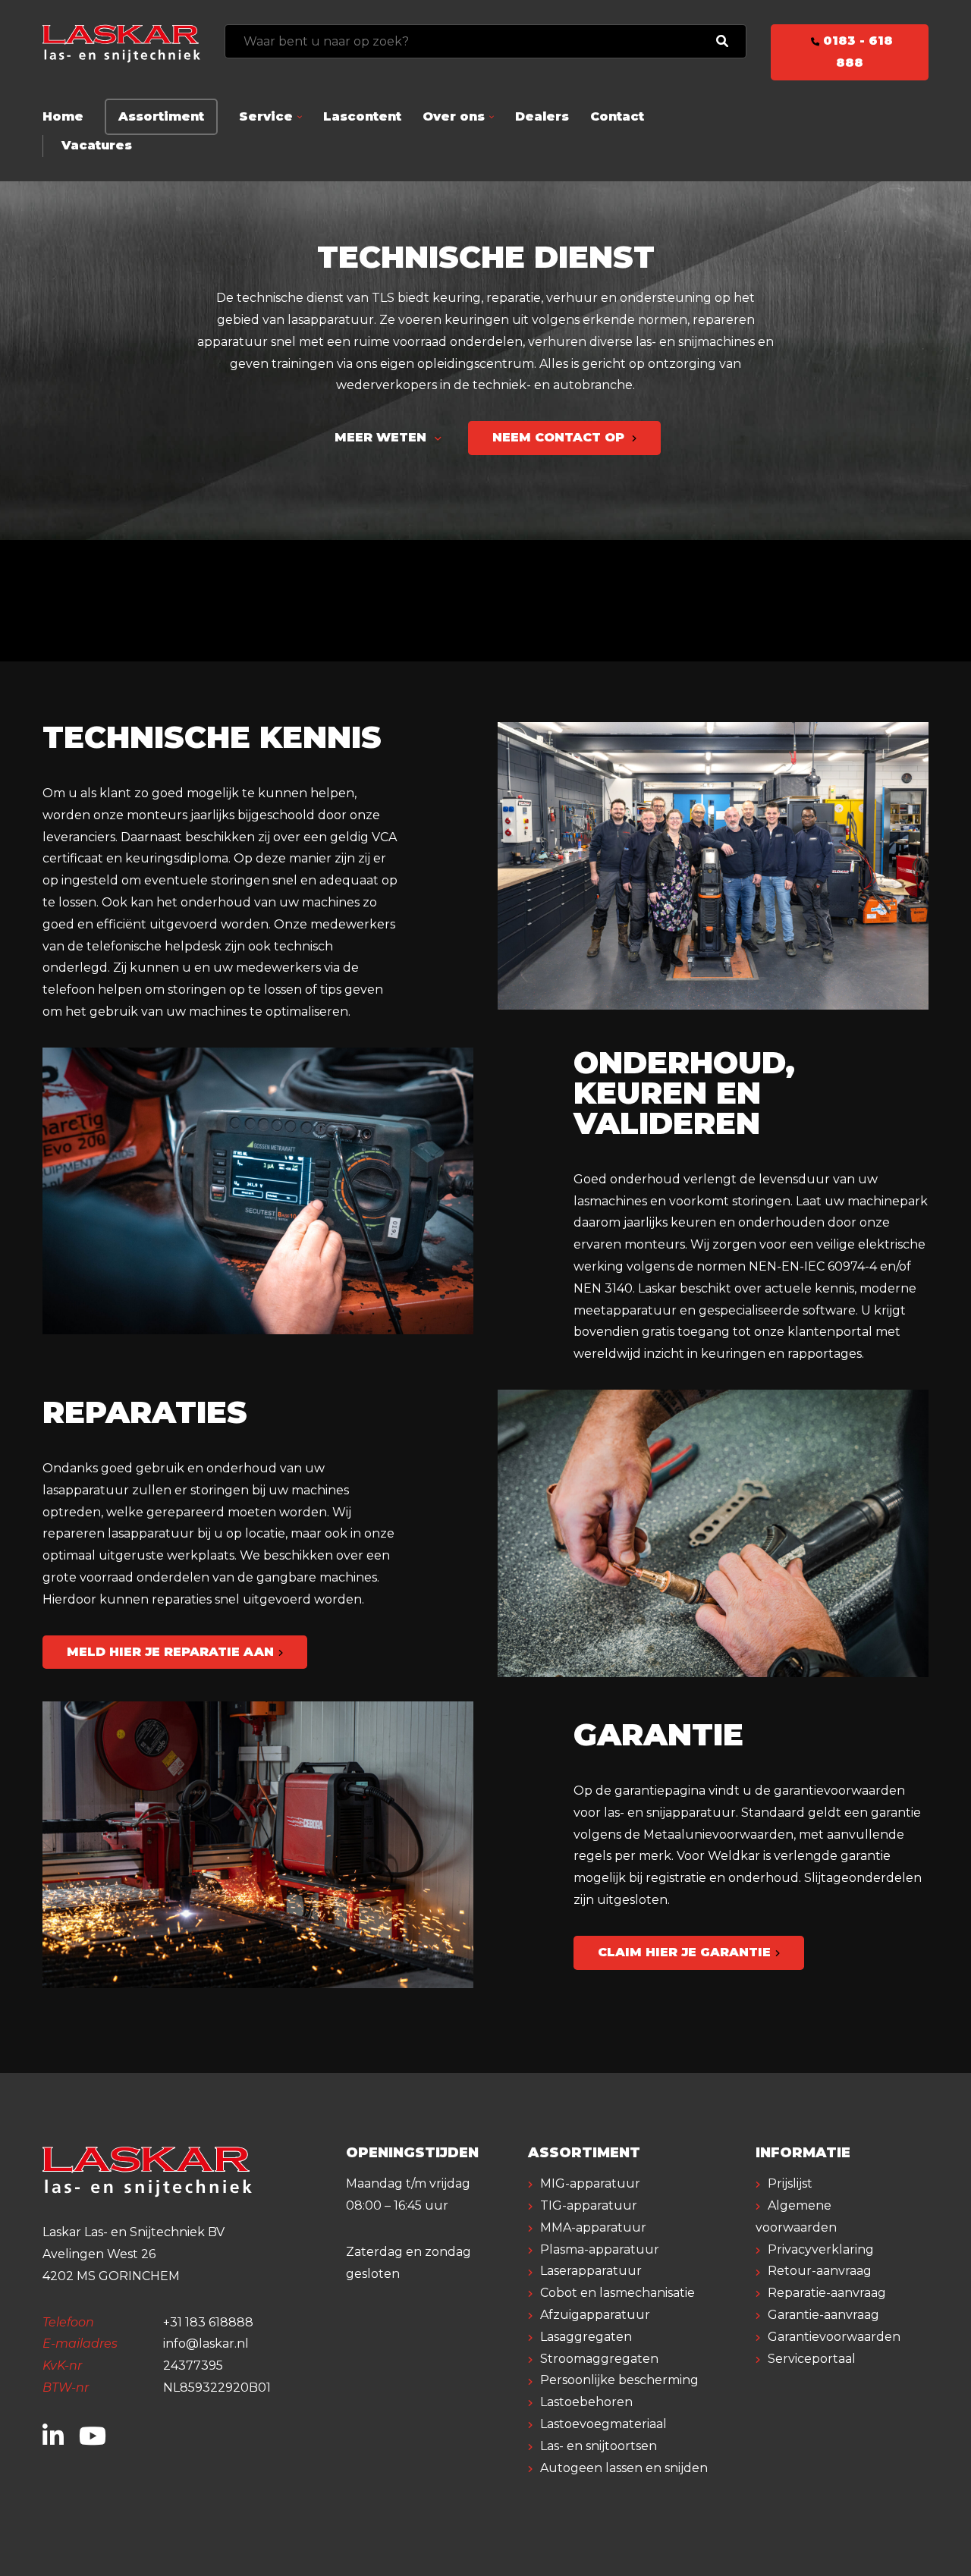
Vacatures (97, 145)
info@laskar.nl (206, 2344)
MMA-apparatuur (593, 2227)
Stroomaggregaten (599, 2359)
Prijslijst (790, 2183)
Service (266, 116)
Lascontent (362, 116)
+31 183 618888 (208, 2322)
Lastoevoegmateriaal (603, 2424)
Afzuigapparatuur (595, 2315)
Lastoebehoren (586, 2402)
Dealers (542, 116)
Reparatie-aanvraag (827, 2293)
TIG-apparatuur (589, 2205)
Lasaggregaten (586, 2337)
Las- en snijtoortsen (599, 2446)
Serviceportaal (812, 2359)
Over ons (454, 116)
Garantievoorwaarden (834, 2337)
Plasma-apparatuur (600, 2249)
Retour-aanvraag (820, 2271)
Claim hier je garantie (684, 1952)
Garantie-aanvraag (823, 2315)
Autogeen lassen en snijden (624, 2468)
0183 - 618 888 (856, 52)
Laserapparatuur (591, 2271)
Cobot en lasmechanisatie (617, 2293)
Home (63, 116)
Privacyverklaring (821, 2249)
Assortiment (161, 116)
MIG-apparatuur (590, 2183)
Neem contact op (560, 437)
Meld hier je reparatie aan (170, 1652)
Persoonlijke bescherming (619, 2380)
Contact (617, 116)
